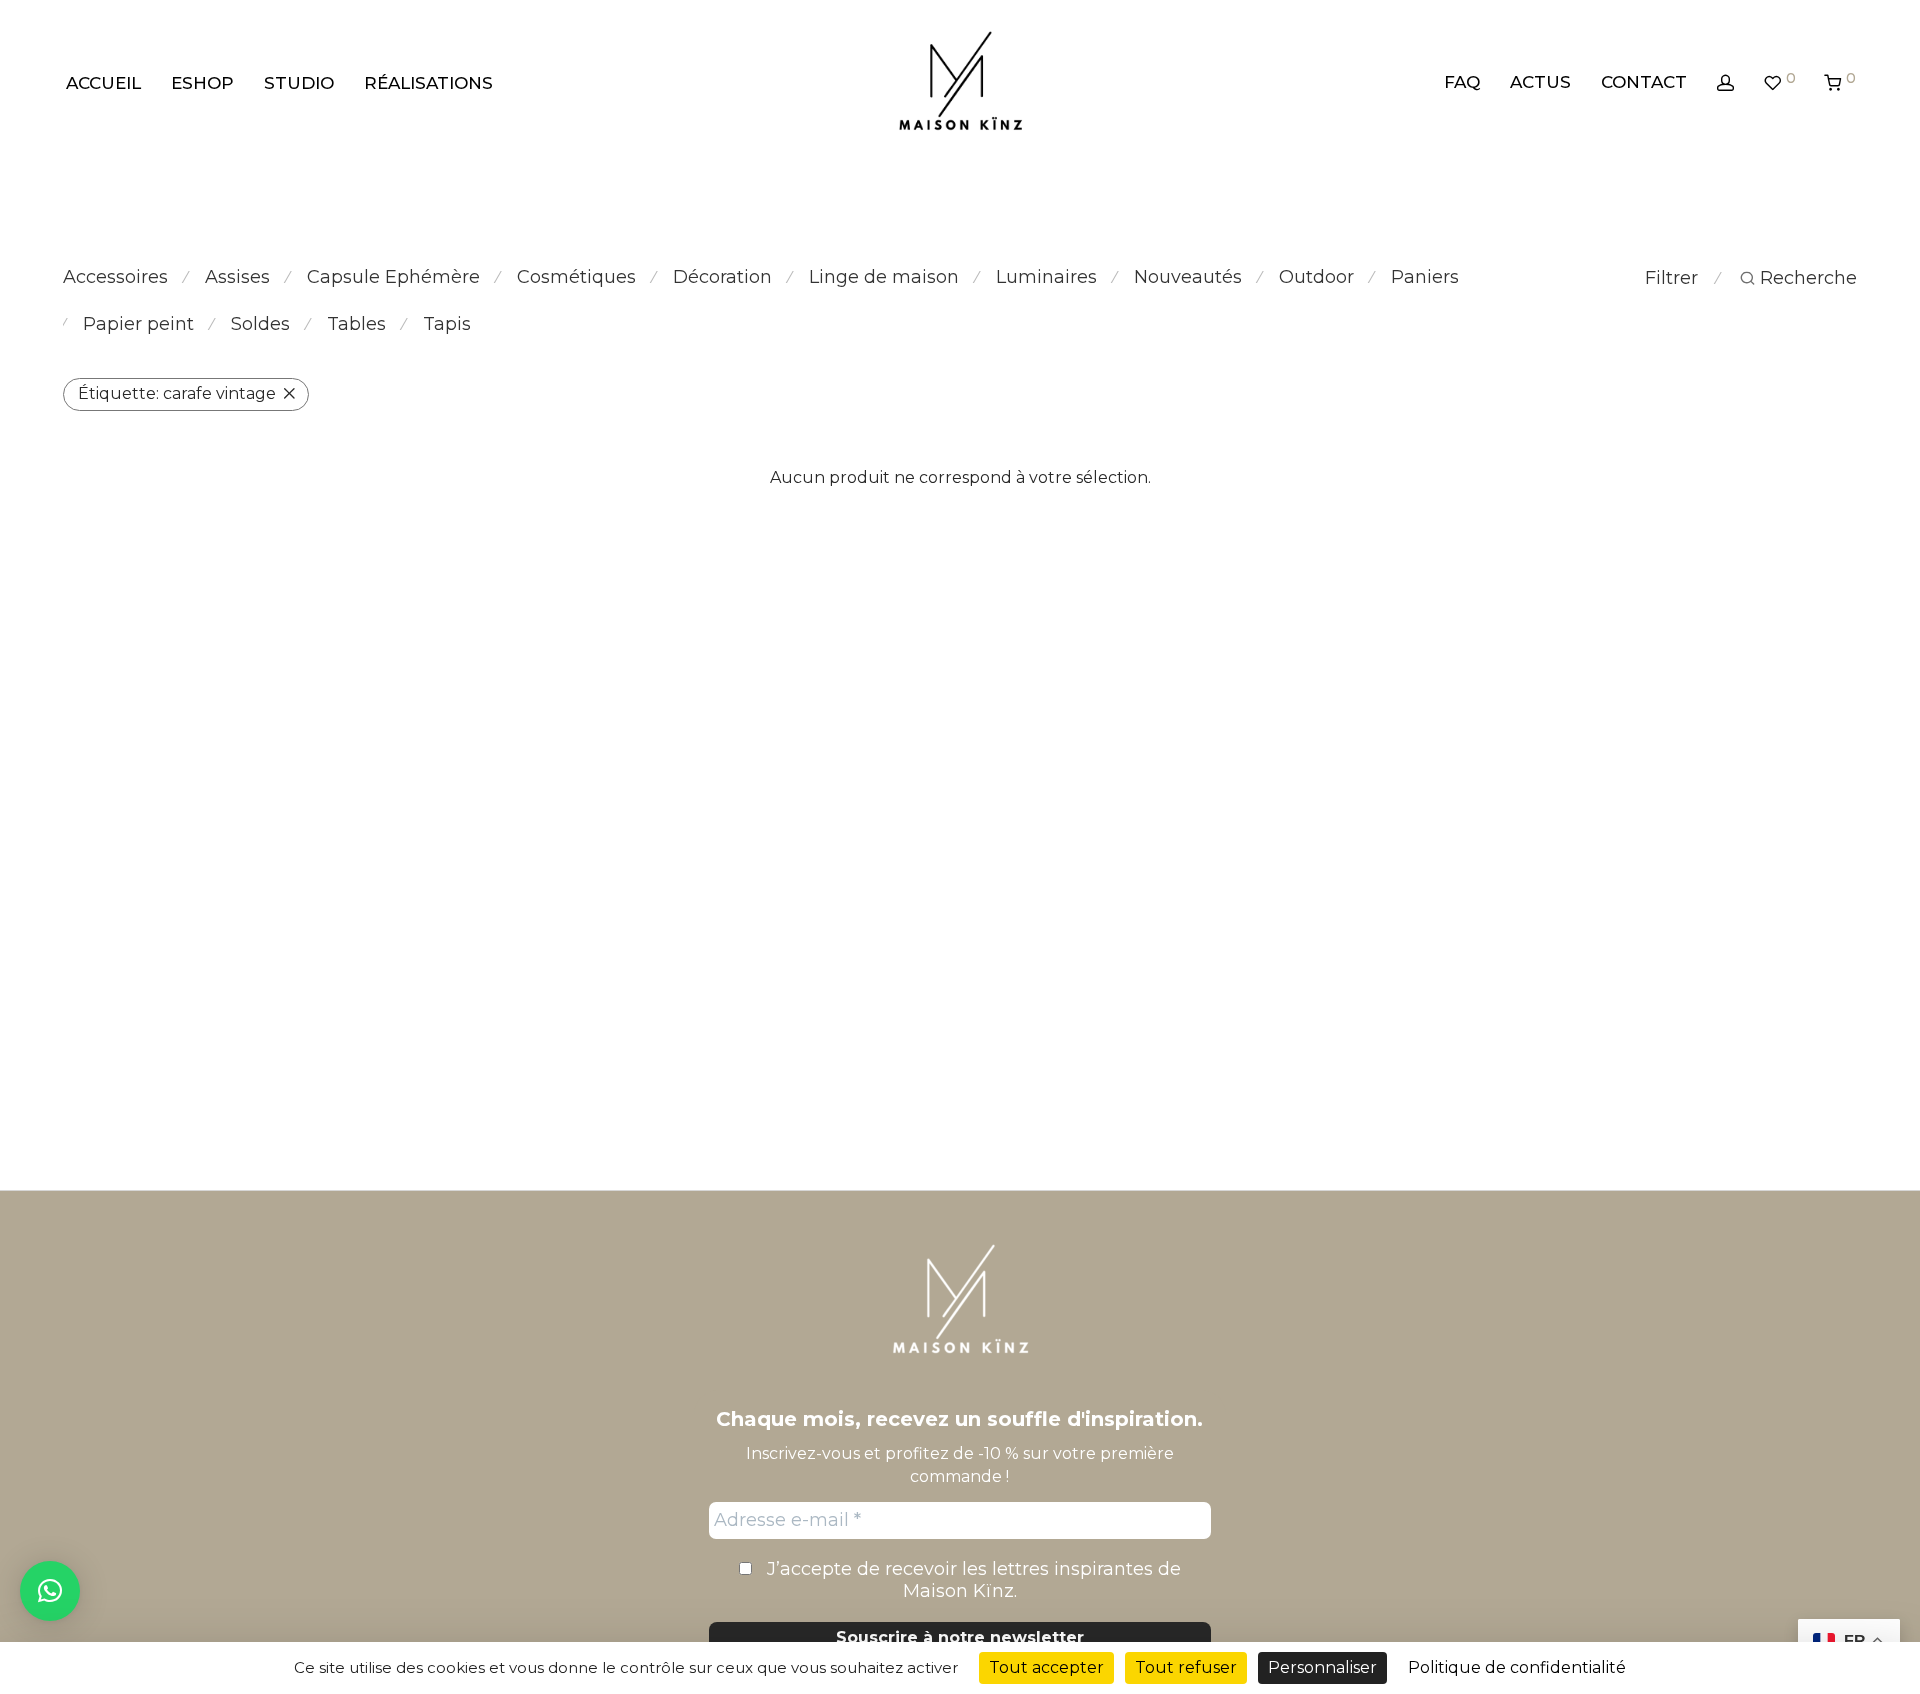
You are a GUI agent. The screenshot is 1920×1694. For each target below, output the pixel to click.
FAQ (1462, 82)
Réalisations (428, 83)
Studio (299, 83)
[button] (50, 1591)
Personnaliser (1322, 1667)
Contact (1644, 82)
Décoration (722, 277)
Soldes (260, 324)
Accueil (103, 83)
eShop (202, 83)
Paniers (1425, 277)
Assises (237, 277)
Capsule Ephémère (393, 277)
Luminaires (1046, 277)
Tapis (447, 324)
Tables (356, 324)
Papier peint (138, 324)
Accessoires (115, 277)
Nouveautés (1188, 277)
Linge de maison (884, 277)
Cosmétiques (576, 277)
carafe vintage (177, 393)
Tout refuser (1186, 1667)
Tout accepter (1046, 1667)
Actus (1540, 82)
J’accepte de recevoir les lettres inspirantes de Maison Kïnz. (971, 1580)
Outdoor (1316, 277)
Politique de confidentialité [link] (1517, 1667)
